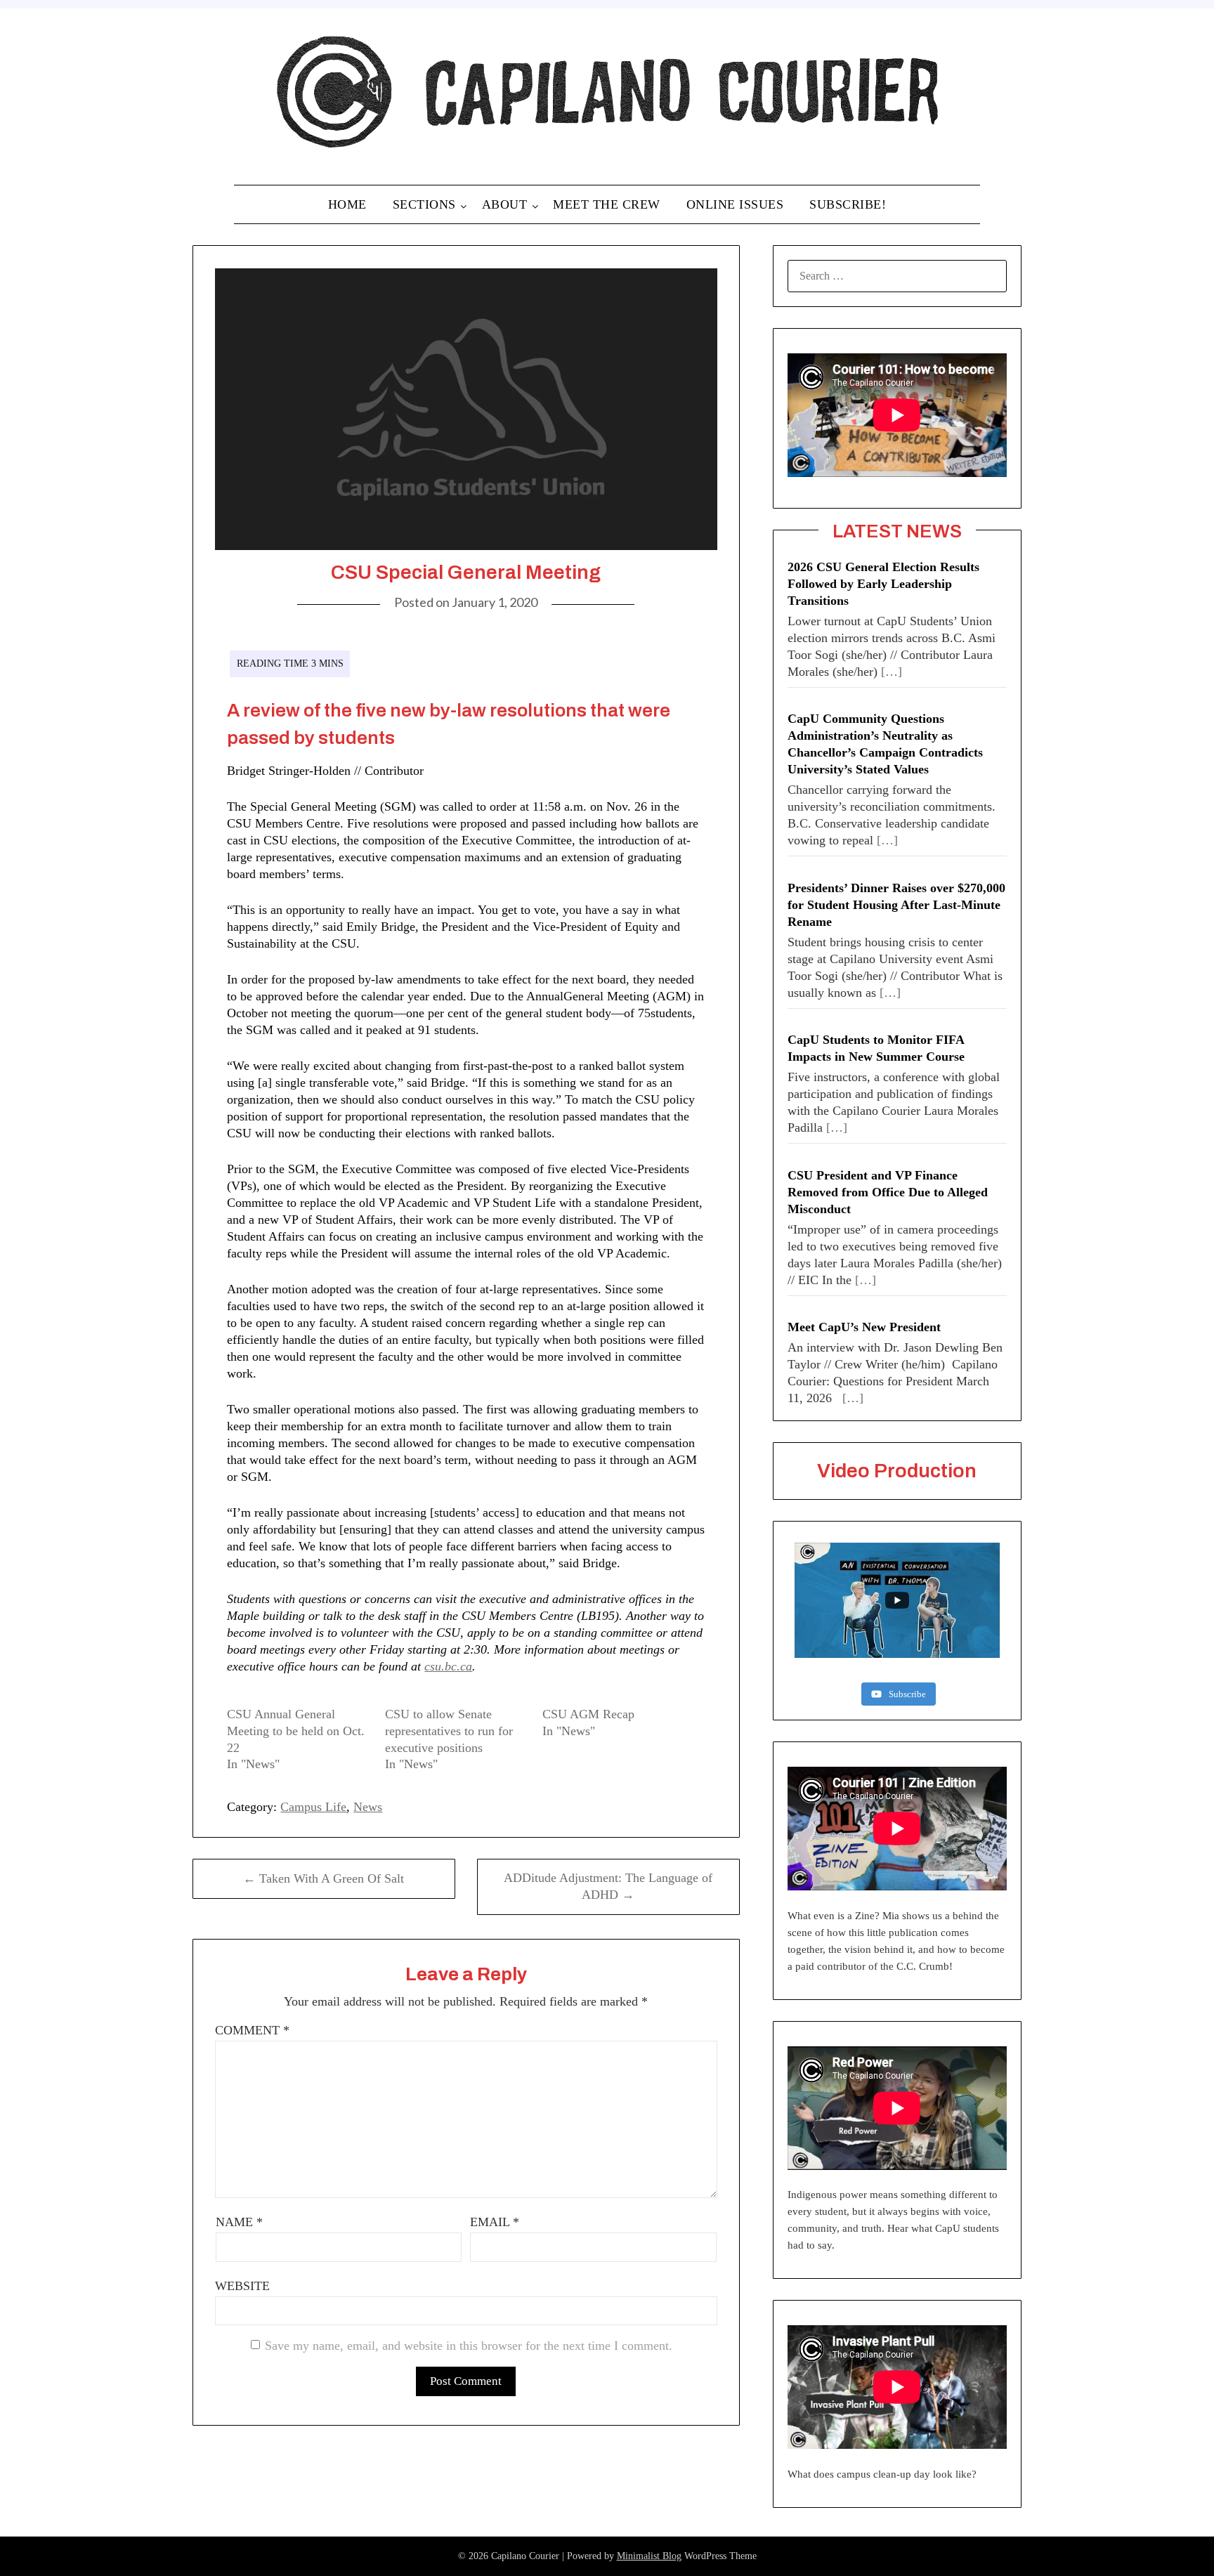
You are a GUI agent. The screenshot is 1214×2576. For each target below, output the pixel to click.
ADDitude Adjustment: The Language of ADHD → (608, 1886)
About (505, 204)
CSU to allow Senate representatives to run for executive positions (449, 1731)
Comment (252, 2030)
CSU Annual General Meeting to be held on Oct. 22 (296, 1731)
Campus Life (313, 1807)
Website (242, 2286)
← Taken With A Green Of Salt (324, 1878)
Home (347, 204)
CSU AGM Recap (588, 1714)
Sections (424, 204)
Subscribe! (848, 204)
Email (495, 2222)
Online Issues (735, 204)
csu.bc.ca (448, 1666)
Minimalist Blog (649, 2556)
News (368, 1807)
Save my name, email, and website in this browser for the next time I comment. (469, 2346)
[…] (892, 672)
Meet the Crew (607, 204)
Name (239, 2222)
